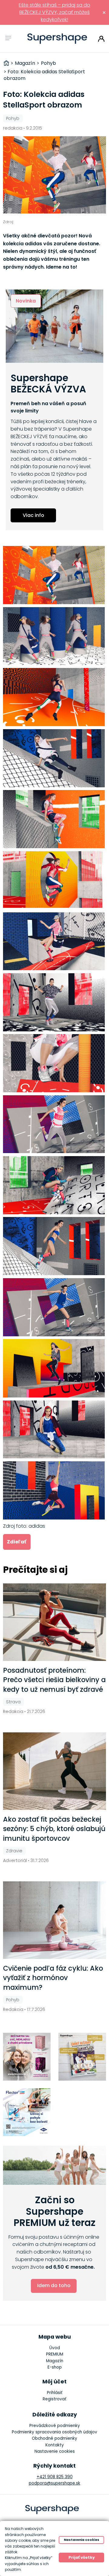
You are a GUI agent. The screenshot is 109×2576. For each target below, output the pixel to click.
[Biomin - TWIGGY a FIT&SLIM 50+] (27, 2057)
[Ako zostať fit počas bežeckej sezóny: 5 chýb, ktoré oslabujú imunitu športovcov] (55, 1771)
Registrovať (54, 2399)
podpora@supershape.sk (54, 2483)
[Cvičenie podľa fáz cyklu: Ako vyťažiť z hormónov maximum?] (55, 1920)
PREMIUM (55, 2354)
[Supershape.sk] (57, 39)
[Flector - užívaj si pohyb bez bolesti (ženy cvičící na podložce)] (27, 2112)
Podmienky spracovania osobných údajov (54, 2432)
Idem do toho (54, 2285)
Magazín (55, 2361)
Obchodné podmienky (54, 2438)
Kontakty (55, 2445)
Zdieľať (17, 1542)
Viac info (33, 515)
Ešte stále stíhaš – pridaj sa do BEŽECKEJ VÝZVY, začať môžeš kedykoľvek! (54, 12)
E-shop (55, 2367)
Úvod (55, 2348)
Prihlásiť (101, 39)
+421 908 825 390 (55, 2477)
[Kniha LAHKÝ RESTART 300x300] (82, 2057)
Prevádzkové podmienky (55, 2426)
